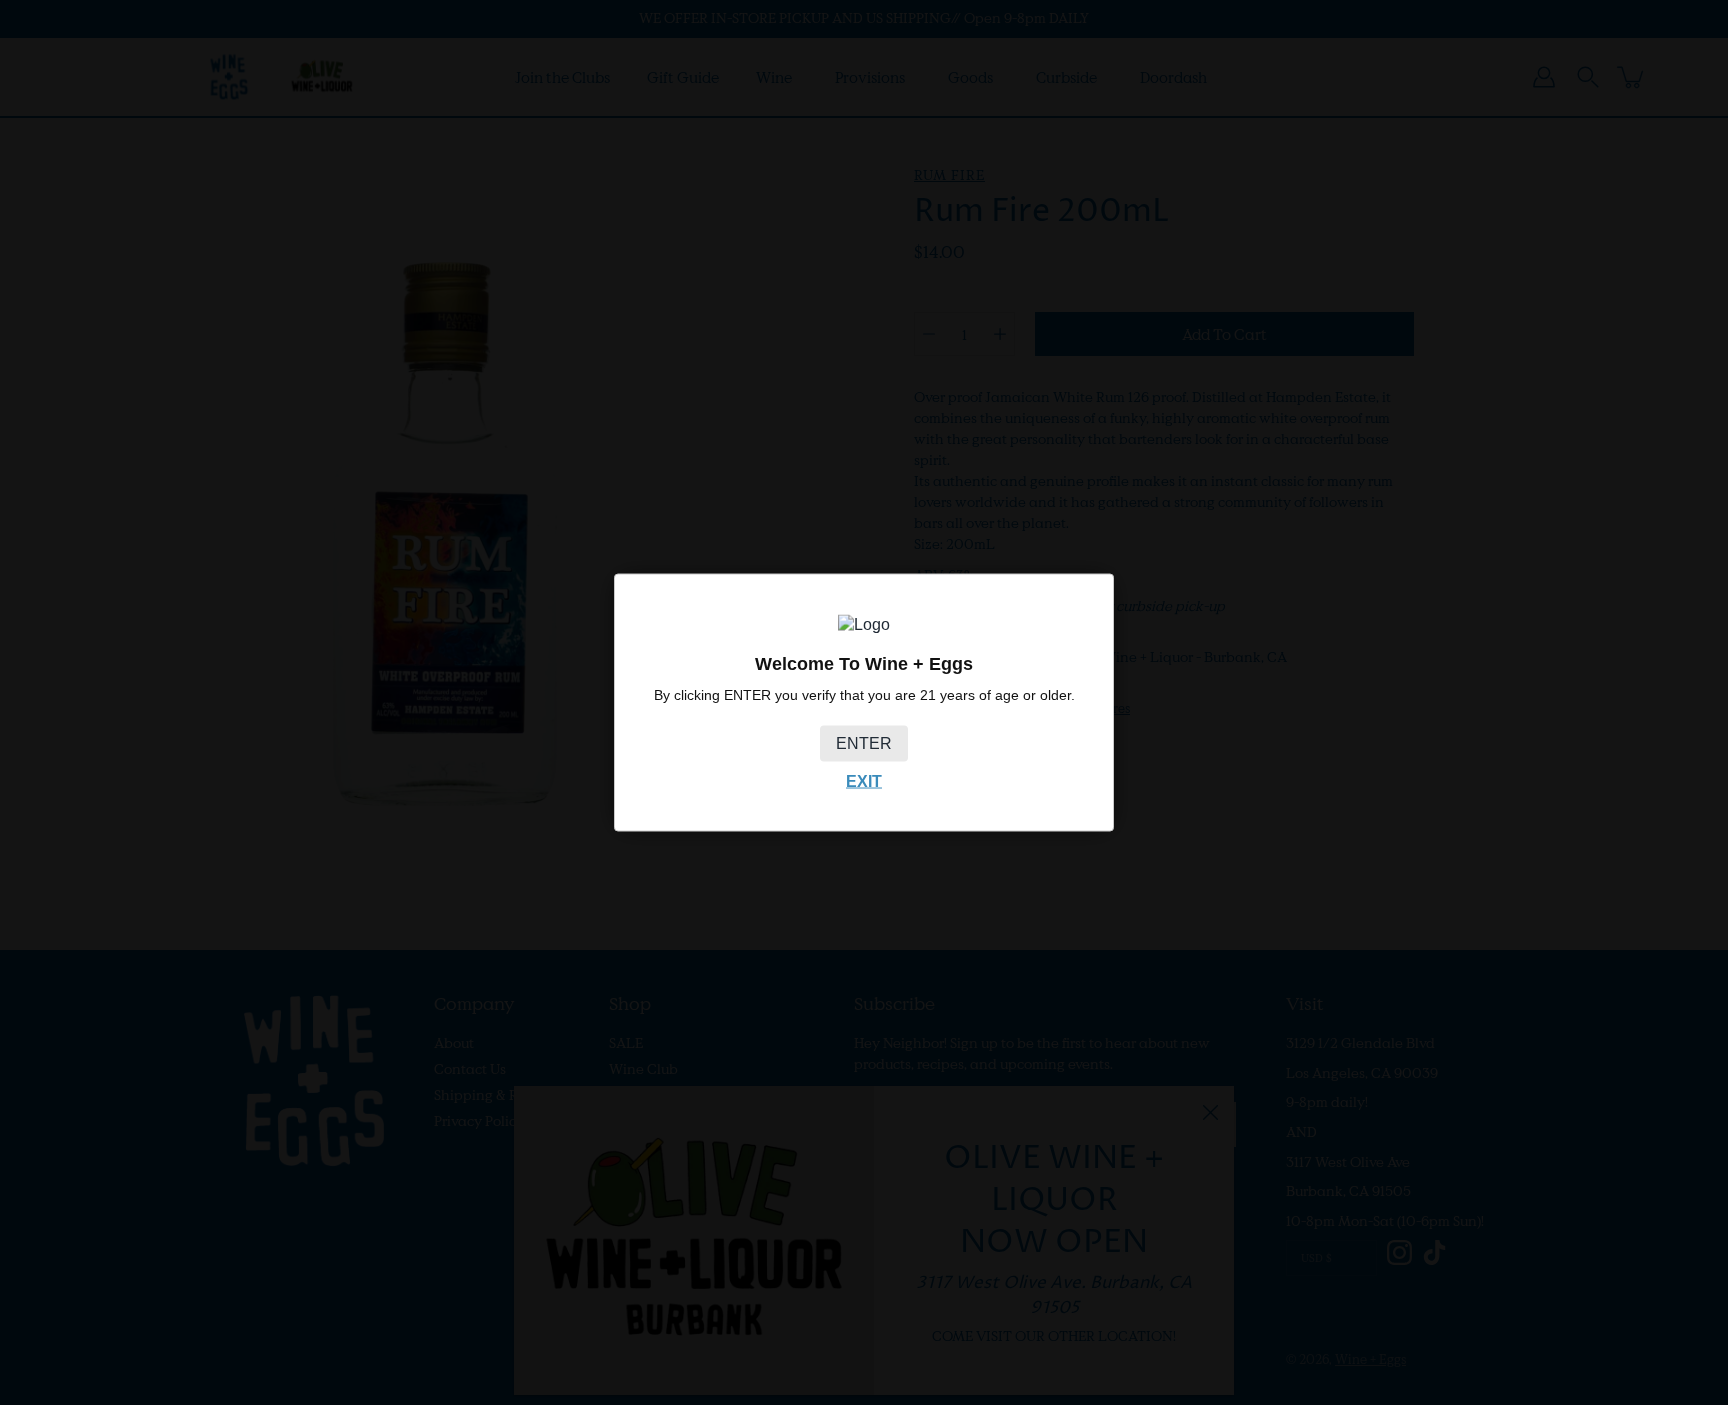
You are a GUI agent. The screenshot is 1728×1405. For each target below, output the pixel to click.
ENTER (864, 743)
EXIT (864, 781)
